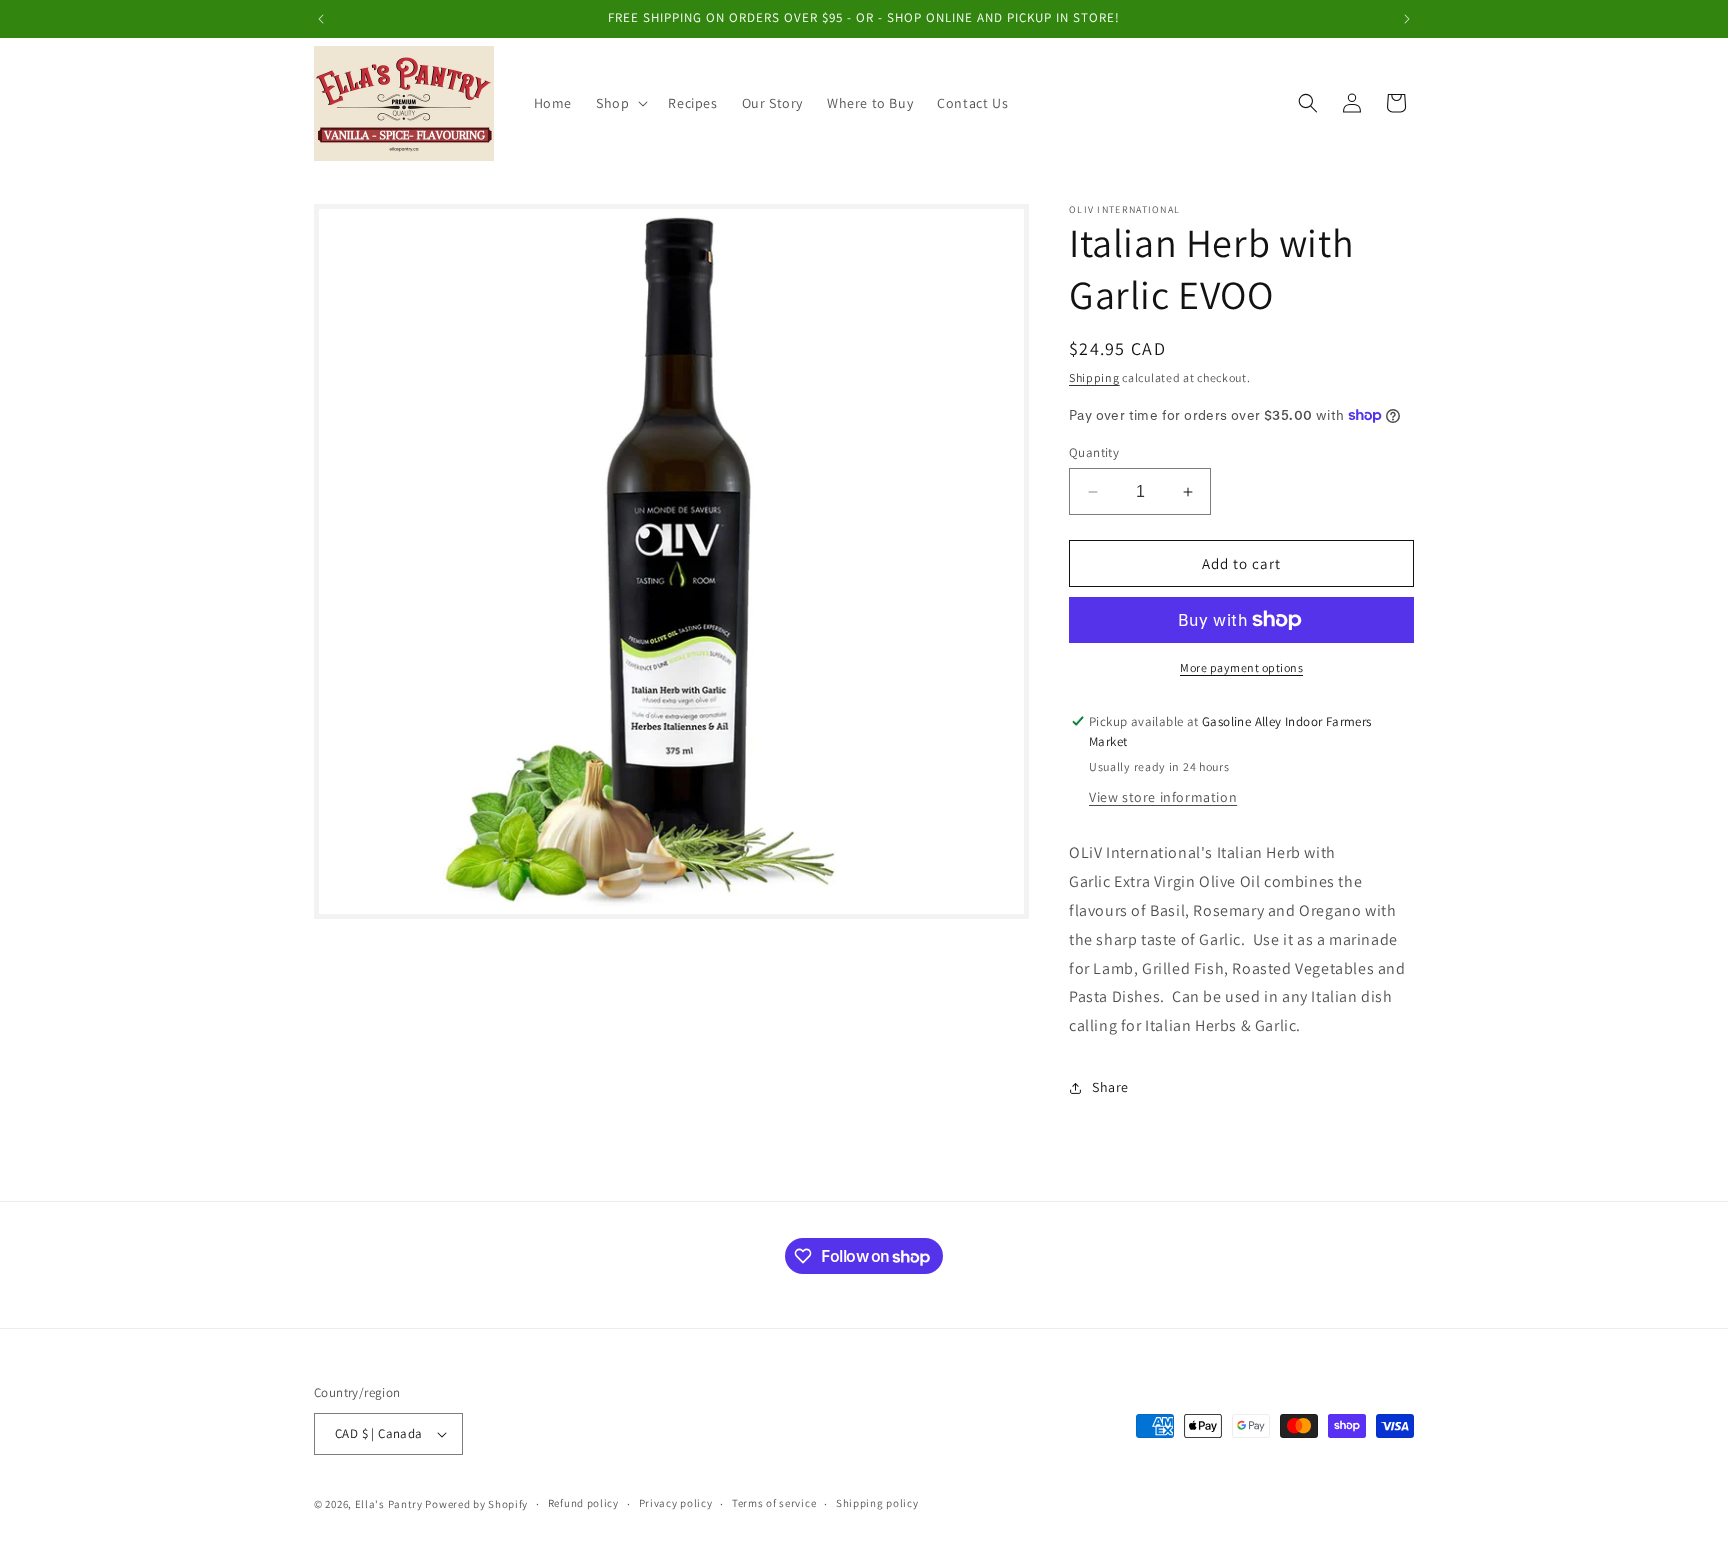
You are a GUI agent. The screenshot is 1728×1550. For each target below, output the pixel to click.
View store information (1163, 797)
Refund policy (583, 1503)
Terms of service (774, 1503)
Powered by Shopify (476, 1504)
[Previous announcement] (321, 19)
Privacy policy (676, 1503)
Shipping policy (877, 1503)
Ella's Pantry (389, 1504)
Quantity (1094, 452)
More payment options (1241, 667)
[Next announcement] (1407, 19)
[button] (620, 103)
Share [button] (1110, 1087)
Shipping (1094, 377)
